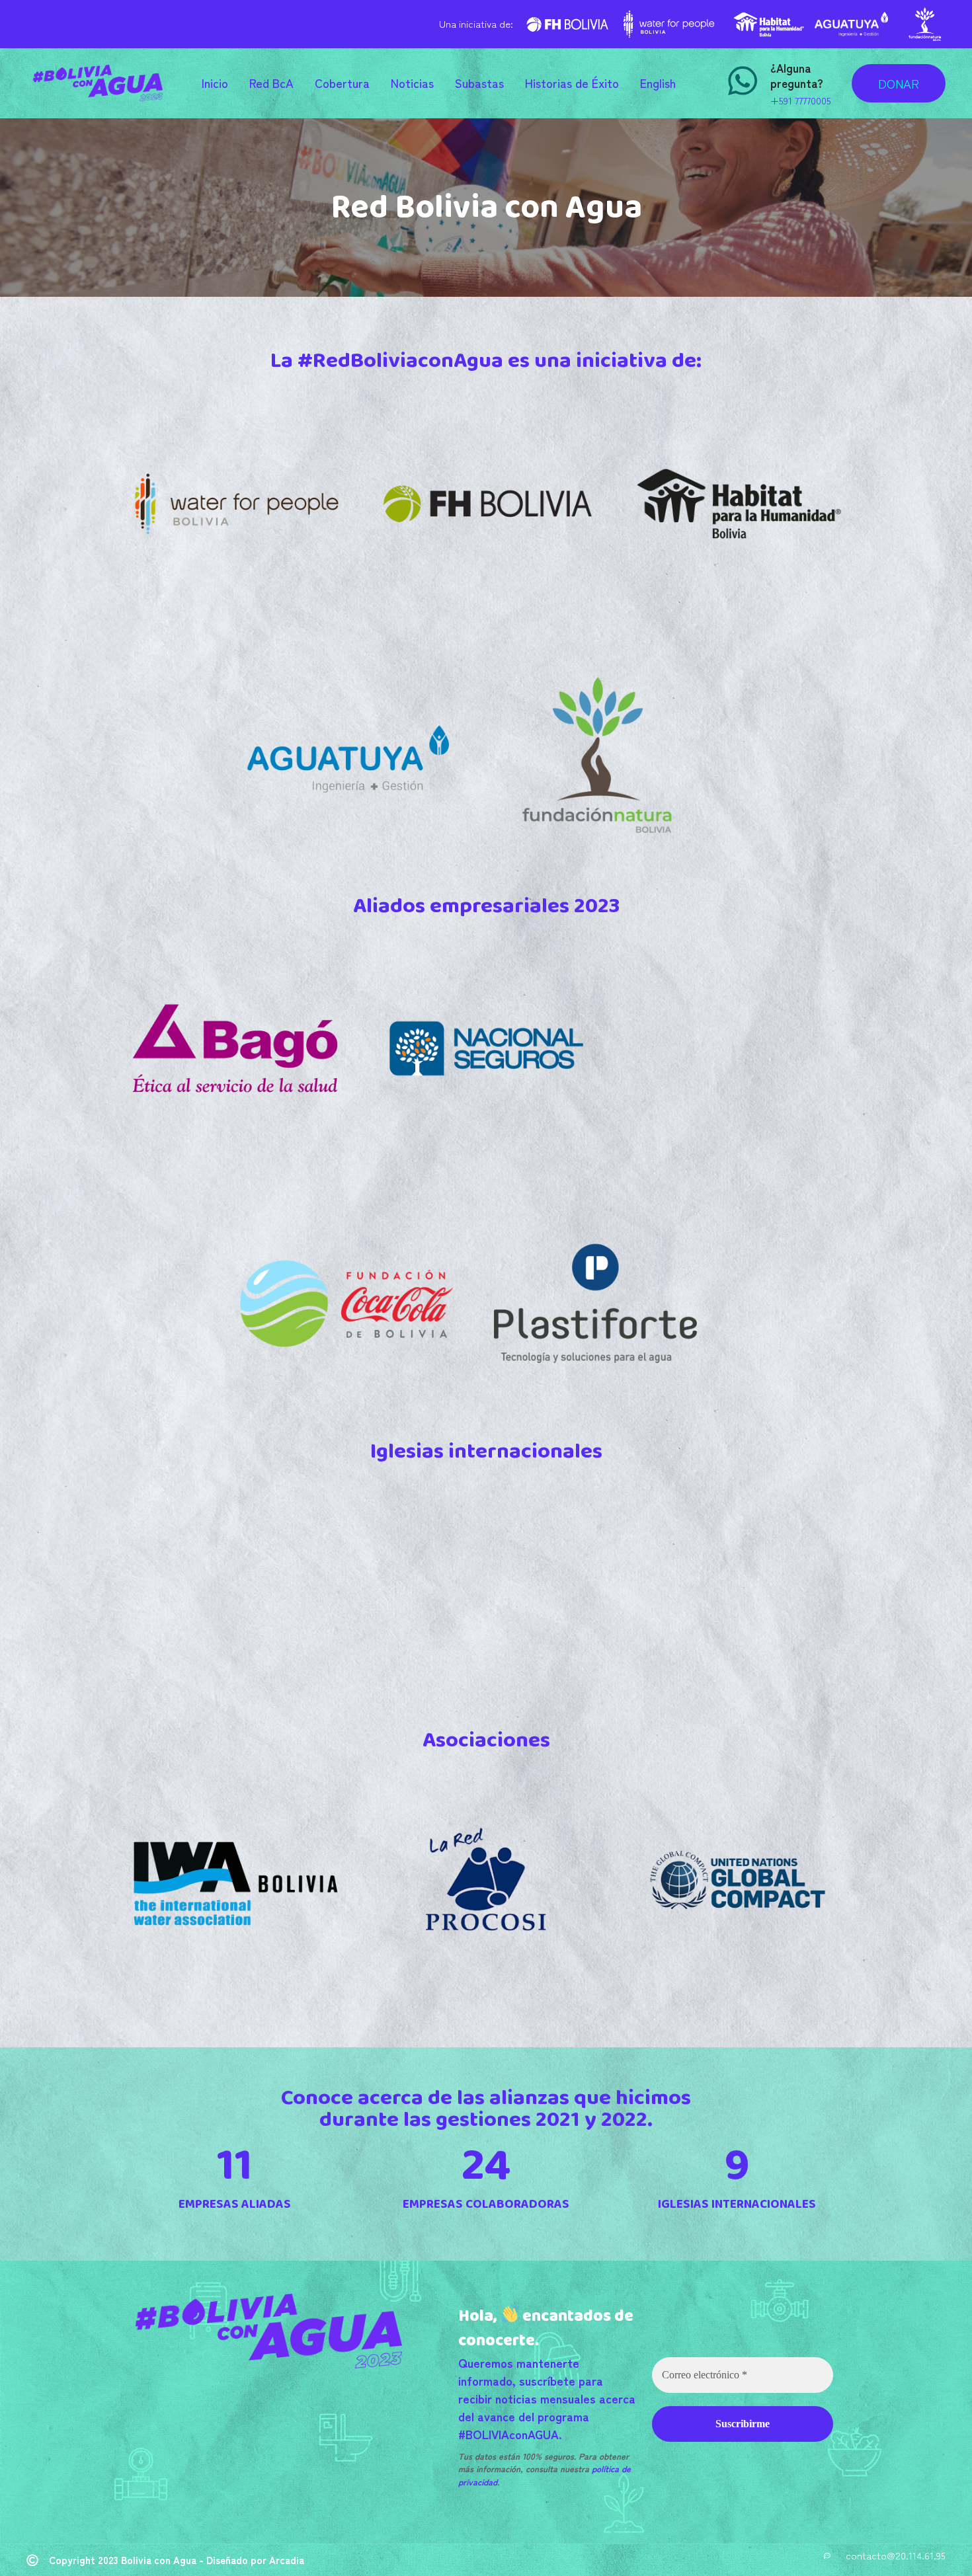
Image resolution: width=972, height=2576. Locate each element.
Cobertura (342, 83)
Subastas (479, 83)
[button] (899, 83)
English (658, 83)
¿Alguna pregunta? (797, 75)
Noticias (412, 83)
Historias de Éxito (572, 83)
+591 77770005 (801, 100)
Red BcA (271, 83)
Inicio (215, 83)
